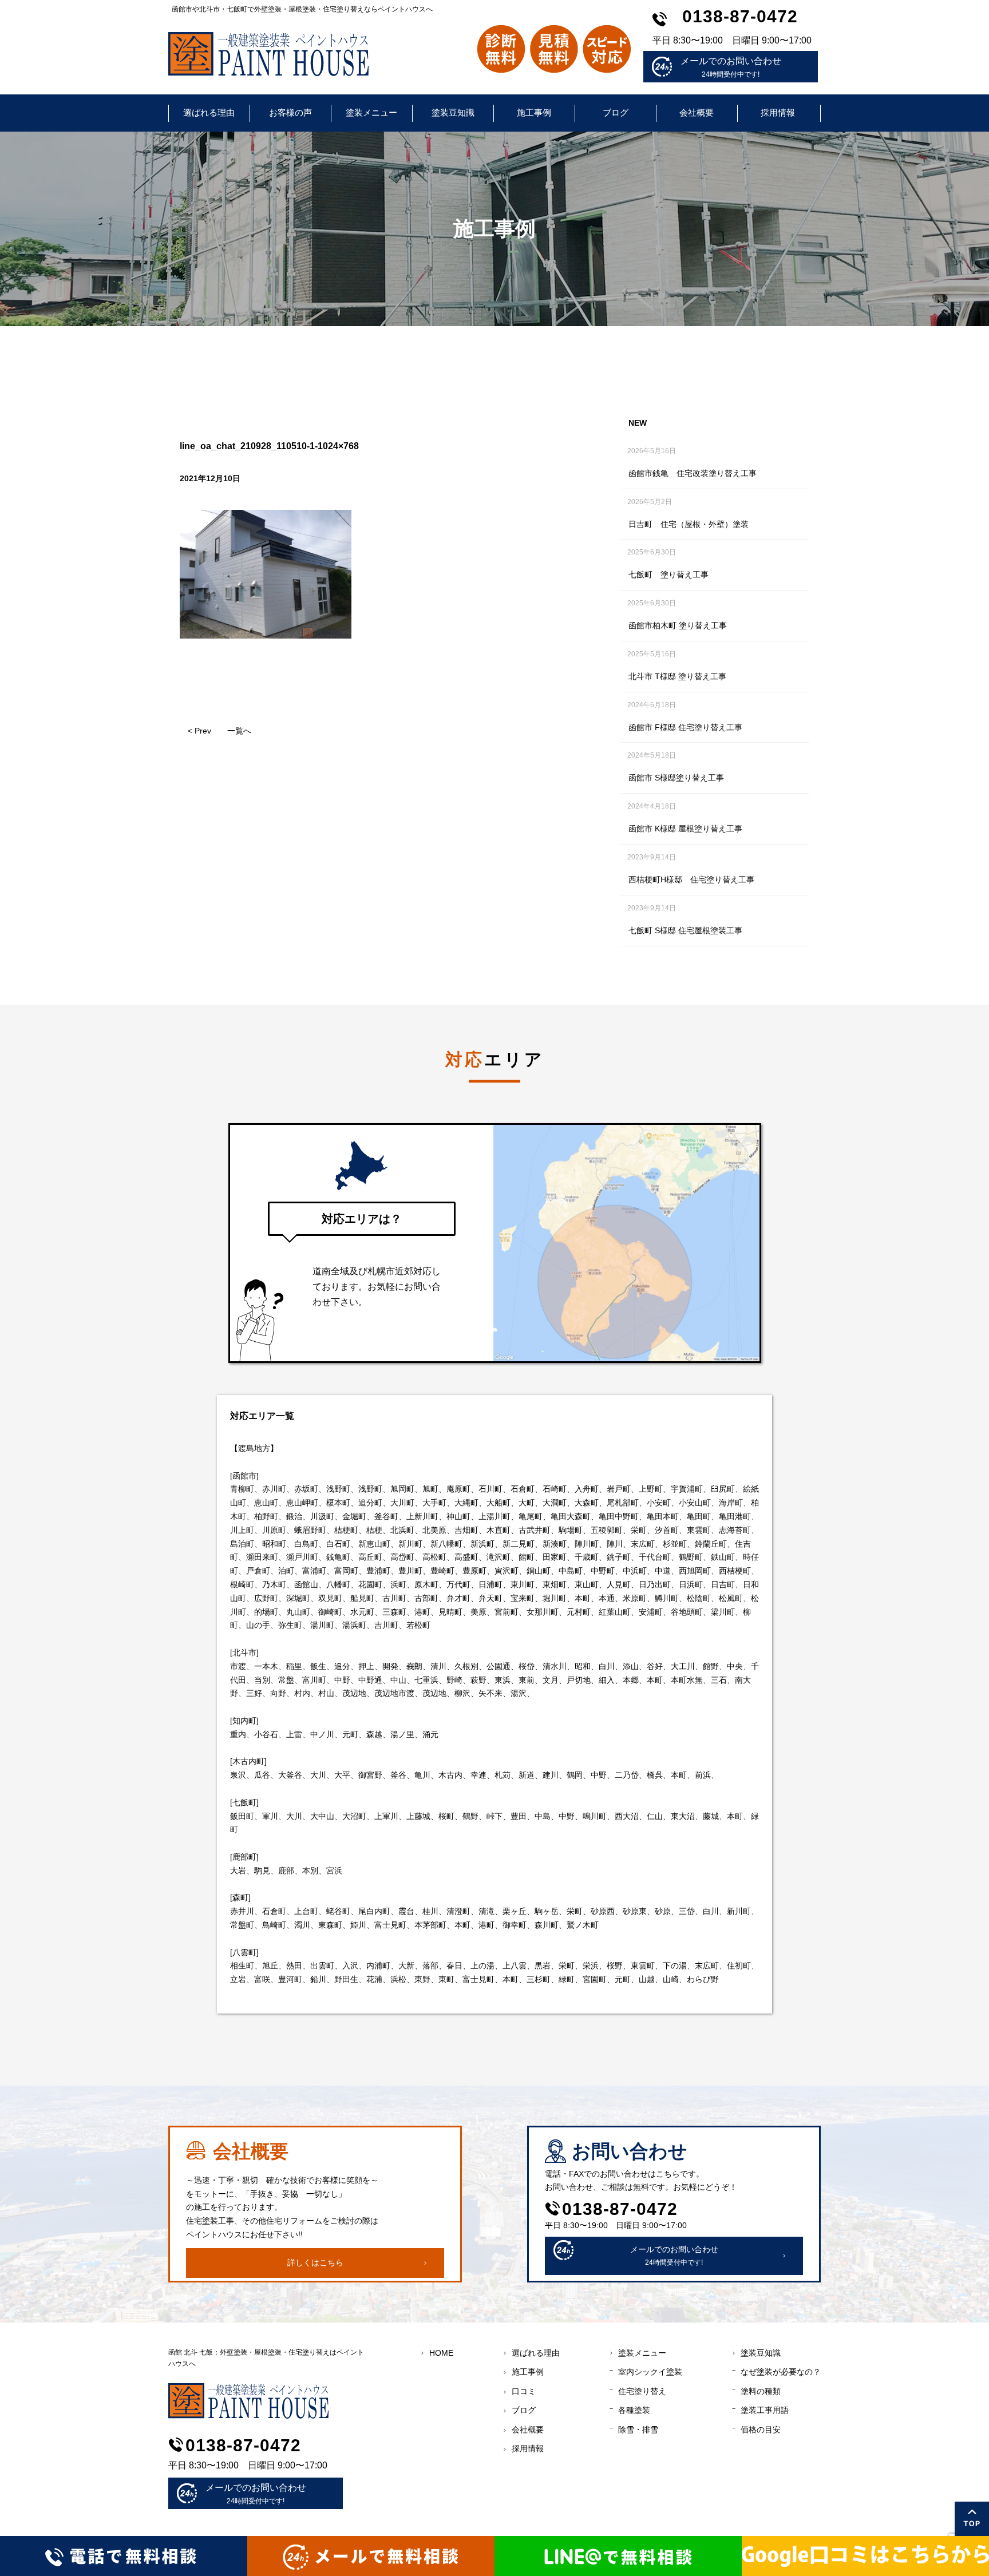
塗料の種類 (761, 2391)
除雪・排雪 (638, 2430)
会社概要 (697, 112)
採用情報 (778, 112)
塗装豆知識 (453, 112)
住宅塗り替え (642, 2391)
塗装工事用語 (765, 2410)
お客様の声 (290, 112)
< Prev (199, 731)
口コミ (524, 2391)
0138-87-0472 (740, 16)
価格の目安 (761, 2430)
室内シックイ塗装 (650, 2372)
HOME (441, 2353)
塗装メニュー (371, 112)
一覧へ (239, 731)
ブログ (616, 112)
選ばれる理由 (209, 112)
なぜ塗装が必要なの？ (781, 2372)
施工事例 (534, 112)
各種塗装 (634, 2410)
